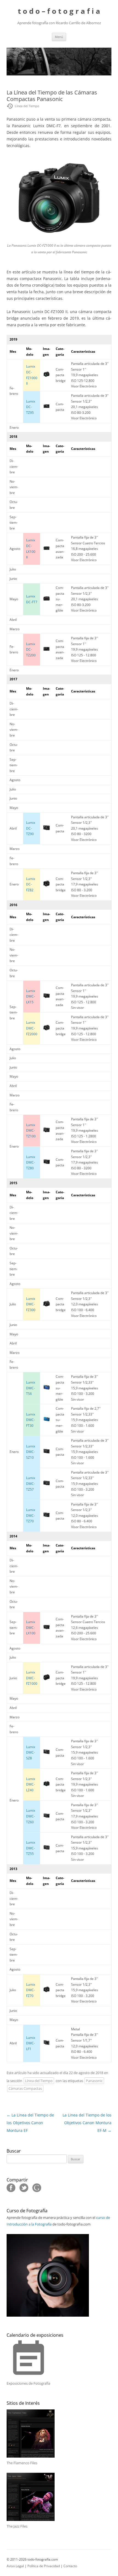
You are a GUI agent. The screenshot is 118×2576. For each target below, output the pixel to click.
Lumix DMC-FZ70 (31, 1990)
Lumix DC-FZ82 (31, 884)
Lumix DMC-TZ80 (31, 1162)
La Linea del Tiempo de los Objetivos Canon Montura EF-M (87, 2123)
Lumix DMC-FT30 (31, 1420)
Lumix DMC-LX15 (31, 996)
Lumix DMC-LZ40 (31, 1784)
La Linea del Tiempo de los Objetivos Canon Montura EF (30, 2123)
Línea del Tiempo (39, 2081)
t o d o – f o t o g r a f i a (59, 11)
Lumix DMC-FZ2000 (32, 1028)
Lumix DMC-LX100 (31, 1627)
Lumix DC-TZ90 (31, 828)
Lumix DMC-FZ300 (31, 1304)
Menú (59, 37)
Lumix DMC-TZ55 (31, 1848)
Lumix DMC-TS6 (31, 1388)
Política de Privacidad (44, 2566)
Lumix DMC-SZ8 (31, 1752)
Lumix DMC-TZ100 (31, 1131)
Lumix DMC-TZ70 (31, 1515)
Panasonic (94, 2081)
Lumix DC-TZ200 (31, 650)
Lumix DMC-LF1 (31, 2043)
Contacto (70, 2566)
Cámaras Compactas (25, 2088)
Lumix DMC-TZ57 (31, 1483)
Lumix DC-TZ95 (31, 407)
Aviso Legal (15, 2566)
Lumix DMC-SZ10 (31, 1452)
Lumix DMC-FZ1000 (32, 1678)
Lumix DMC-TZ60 (31, 1816)
